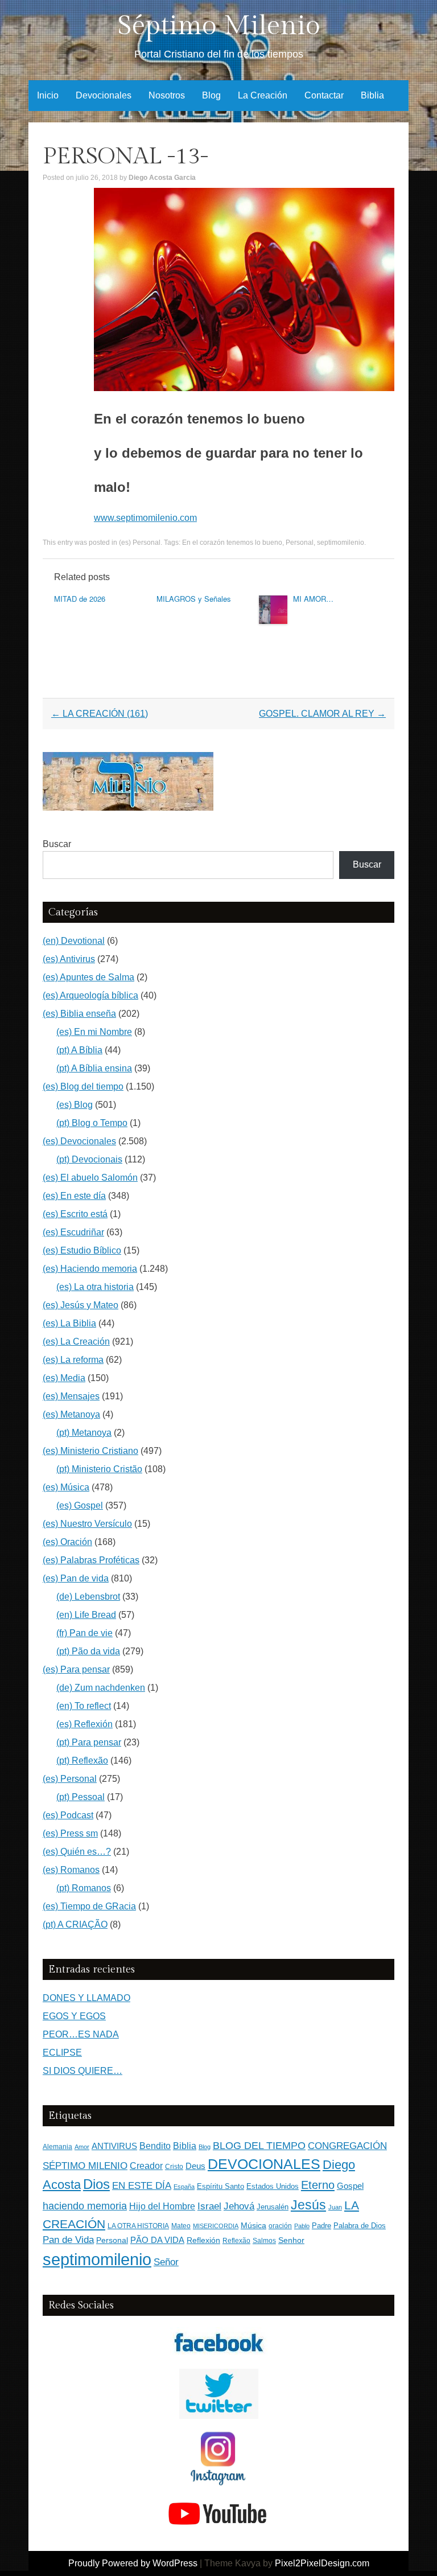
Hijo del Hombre (162, 2206)
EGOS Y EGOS (74, 2016)
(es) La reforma (73, 1360)
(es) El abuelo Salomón (90, 1178)
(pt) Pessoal (81, 1797)
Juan (335, 2207)
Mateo (181, 2226)
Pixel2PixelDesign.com (322, 2563)
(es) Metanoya (71, 1414)
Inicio (48, 95)
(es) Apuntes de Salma (88, 977)
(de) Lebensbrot (88, 1597)
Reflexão (236, 2241)
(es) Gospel (80, 1505)
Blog (211, 95)
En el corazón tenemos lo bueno (232, 543)
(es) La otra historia (95, 1287)
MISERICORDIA (216, 2226)
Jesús (308, 2205)
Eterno (318, 2185)
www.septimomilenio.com (145, 518)
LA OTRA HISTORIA (138, 2226)
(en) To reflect (84, 1706)
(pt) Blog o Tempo (92, 1123)
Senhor (291, 2240)
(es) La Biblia (69, 1323)
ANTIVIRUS (114, 2146)
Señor (166, 2262)
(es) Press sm (70, 1833)
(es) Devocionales (79, 1141)
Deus (195, 2166)
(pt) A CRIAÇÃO (75, 1924)
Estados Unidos (273, 2186)
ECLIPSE (62, 2053)
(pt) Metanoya (84, 1433)
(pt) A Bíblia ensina (94, 1068)
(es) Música (66, 1487)
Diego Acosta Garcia (162, 178)
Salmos (264, 2241)
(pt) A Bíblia (79, 1050)
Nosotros (167, 95)
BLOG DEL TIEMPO (259, 2145)
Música (253, 2226)
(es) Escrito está (75, 1214)
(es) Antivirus (69, 959)
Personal (300, 543)
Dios (96, 2184)
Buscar (57, 844)
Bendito (155, 2146)
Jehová (239, 2206)
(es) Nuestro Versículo (87, 1524)
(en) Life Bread (86, 1615)
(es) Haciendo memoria (90, 1269)
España (184, 2187)
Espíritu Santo (220, 2187)
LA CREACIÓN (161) (100, 714)
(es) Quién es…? (77, 1852)
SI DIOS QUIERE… (83, 2071)
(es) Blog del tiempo (83, 1086)
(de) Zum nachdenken (101, 1688)
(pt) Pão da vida (88, 1651)
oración (280, 2226)
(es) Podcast (68, 1815)
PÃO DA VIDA (157, 2240)
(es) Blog (75, 1105)
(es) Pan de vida (76, 1578)
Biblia (372, 95)
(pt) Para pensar (89, 1742)
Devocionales (104, 95)
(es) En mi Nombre (94, 1032)
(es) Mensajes (71, 1396)
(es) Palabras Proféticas (91, 1560)
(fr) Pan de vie (84, 1633)
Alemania (57, 2146)
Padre (321, 2226)
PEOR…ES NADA (81, 2034)
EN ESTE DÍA (142, 2185)
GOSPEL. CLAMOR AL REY (322, 714)
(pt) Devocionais (89, 1159)
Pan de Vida (68, 2240)
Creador (146, 2166)
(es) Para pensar (76, 1669)
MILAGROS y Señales (194, 599)
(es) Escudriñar (73, 1232)
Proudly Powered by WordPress (133, 2563)
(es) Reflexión (84, 1724)
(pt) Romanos (84, 1888)
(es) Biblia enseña (79, 1014)
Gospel (350, 2186)
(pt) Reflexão (82, 1761)
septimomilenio (341, 543)
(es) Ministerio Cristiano (90, 1451)
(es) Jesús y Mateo (81, 1305)
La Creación (263, 95)
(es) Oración (67, 1542)
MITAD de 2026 (80, 599)
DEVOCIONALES (264, 2164)
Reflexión (203, 2240)
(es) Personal (140, 543)
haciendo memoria (85, 2206)
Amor (82, 2147)
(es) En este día (74, 1196)
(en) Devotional (74, 941)
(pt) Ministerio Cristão (99, 1469)
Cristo (174, 2167)
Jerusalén (273, 2207)
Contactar (324, 95)
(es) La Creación (76, 1342)
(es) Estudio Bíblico (82, 1250)
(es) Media (64, 1378)
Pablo (302, 2226)
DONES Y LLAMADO (86, 1998)
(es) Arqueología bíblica (90, 995)
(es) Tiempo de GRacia (89, 1906)
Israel (209, 2206)
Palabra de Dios (360, 2226)
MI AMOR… (313, 599)
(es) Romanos (71, 1870)
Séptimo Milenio (219, 26)
